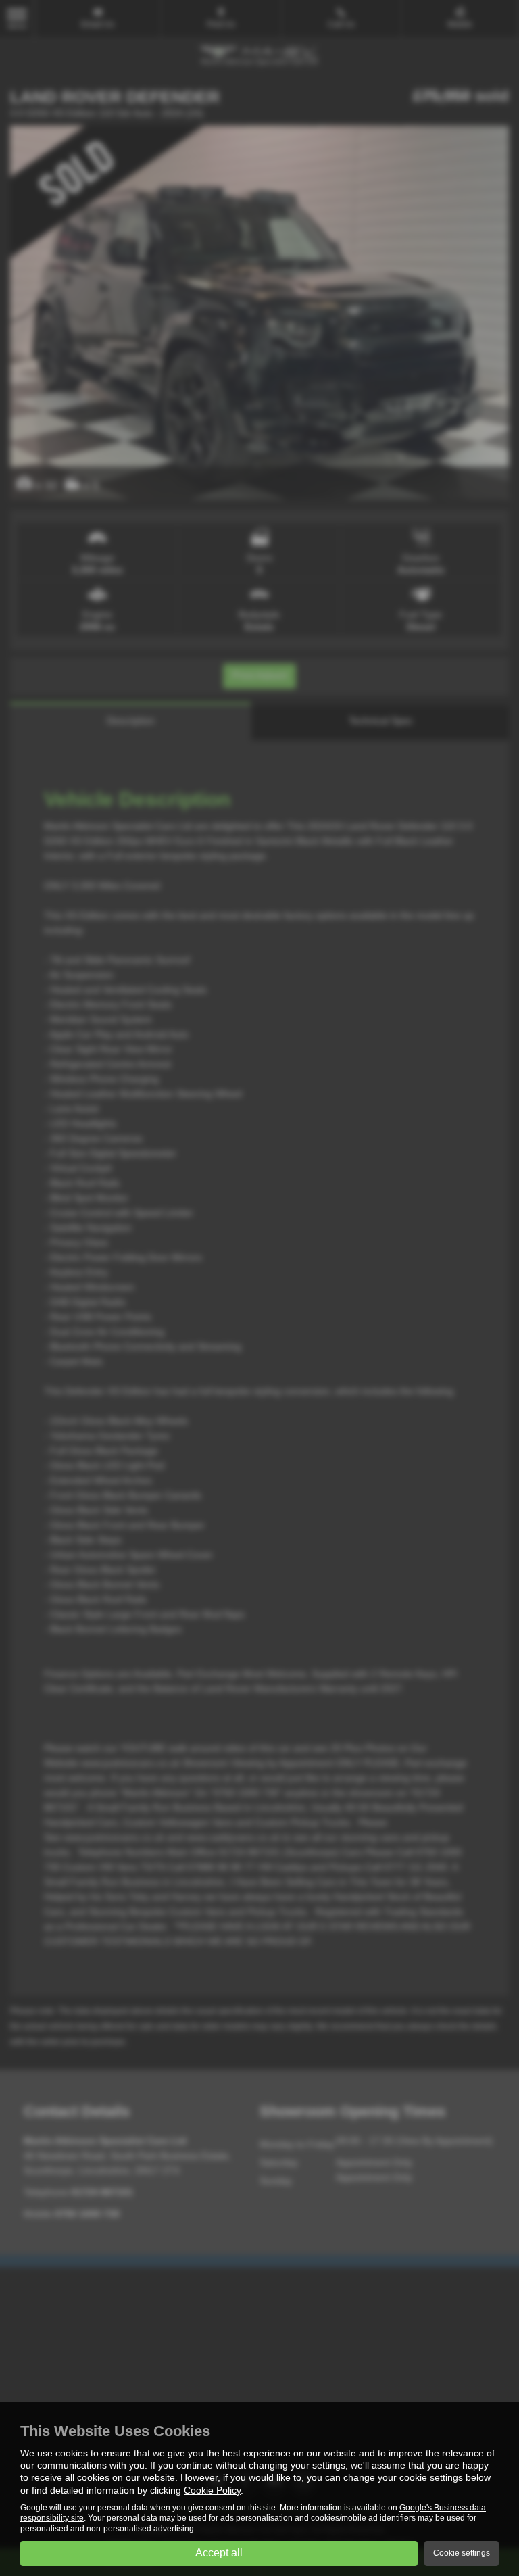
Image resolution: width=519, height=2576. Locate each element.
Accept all (219, 2553)
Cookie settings (462, 2553)
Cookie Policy (212, 2490)
